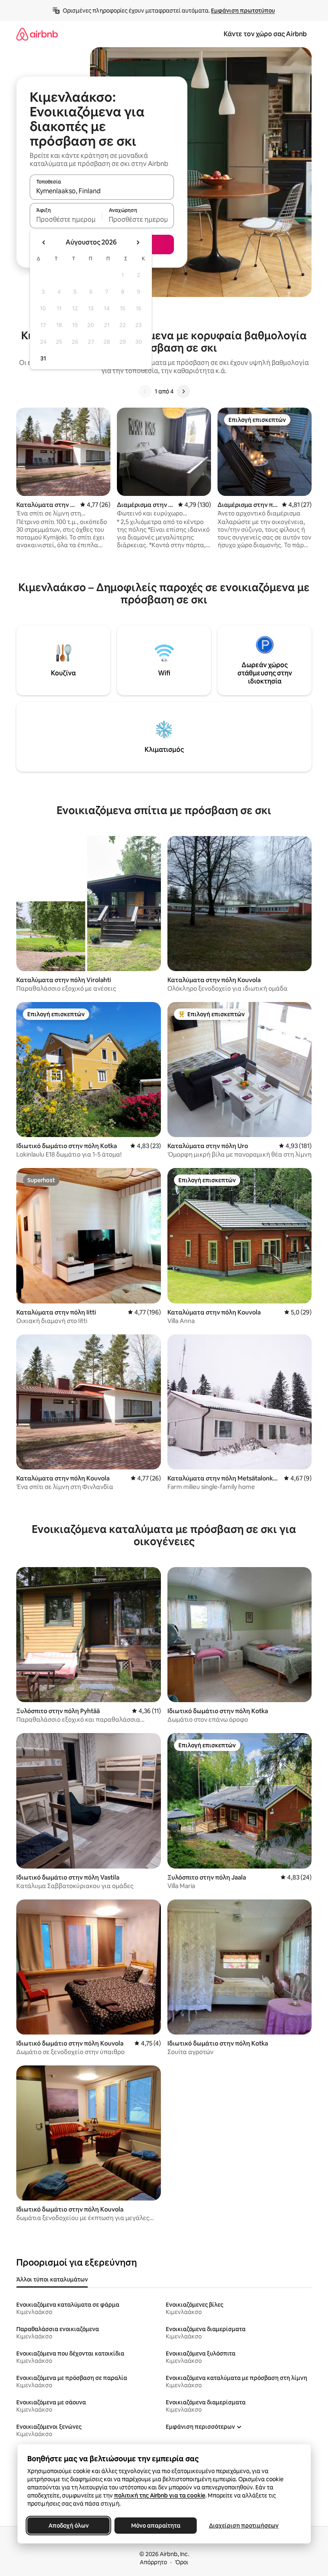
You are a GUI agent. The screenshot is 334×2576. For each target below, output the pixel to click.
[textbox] (66, 219)
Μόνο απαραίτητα (155, 2526)
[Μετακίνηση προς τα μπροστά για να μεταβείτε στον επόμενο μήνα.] (138, 242)
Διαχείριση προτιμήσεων (244, 2526)
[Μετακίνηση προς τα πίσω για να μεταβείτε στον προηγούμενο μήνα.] (44, 242)
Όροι (181, 2562)
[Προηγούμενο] (145, 391)
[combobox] (102, 191)
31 (43, 358)
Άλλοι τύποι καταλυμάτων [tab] (52, 2279)
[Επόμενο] (183, 391)
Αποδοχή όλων (68, 2526)
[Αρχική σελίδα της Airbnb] (37, 34)
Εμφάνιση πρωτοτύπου (243, 11)
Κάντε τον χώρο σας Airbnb (265, 34)
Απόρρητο (153, 2562)
